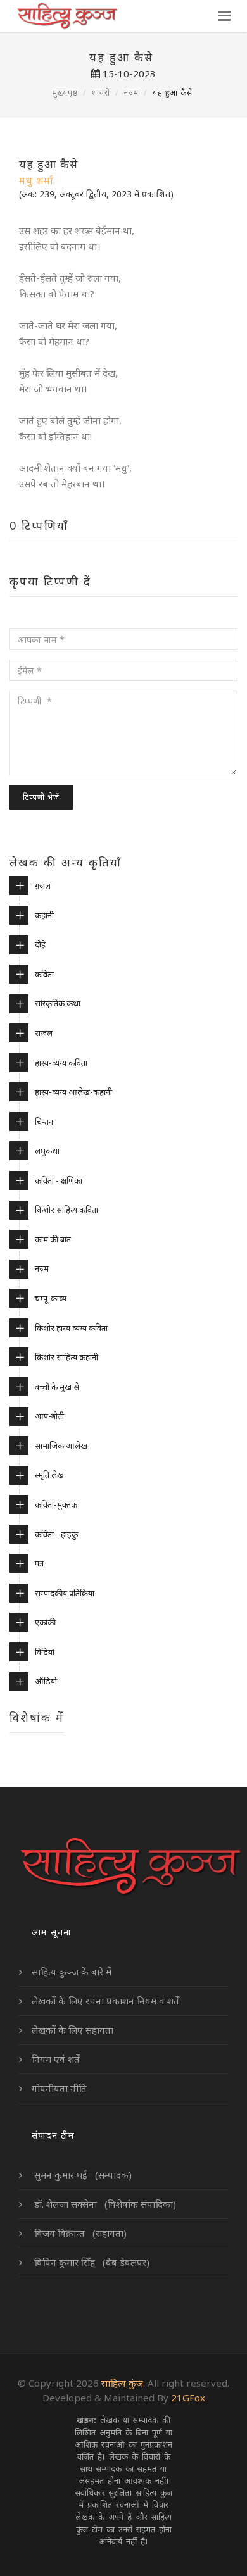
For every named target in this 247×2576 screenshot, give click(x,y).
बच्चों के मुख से (57, 1387)
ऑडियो (46, 1681)
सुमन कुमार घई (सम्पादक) (82, 2175)
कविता (44, 974)
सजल (44, 1033)
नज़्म (131, 93)
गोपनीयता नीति (59, 2088)
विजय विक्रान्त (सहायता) (79, 2233)
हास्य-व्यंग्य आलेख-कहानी (73, 1092)
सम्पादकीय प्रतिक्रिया (65, 1593)
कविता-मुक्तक (56, 1504)
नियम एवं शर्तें (56, 2059)
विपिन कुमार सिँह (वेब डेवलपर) (91, 2262)
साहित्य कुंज (122, 2383)
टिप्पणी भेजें (41, 797)
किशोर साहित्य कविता (66, 1210)
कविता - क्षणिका (59, 1180)
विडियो (45, 1652)
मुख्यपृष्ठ (65, 93)
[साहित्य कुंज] (67, 16)
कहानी (44, 915)
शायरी (101, 93)
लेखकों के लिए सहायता (73, 2030)
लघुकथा (47, 1151)
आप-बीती (49, 1416)
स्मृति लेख (49, 1475)
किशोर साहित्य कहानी (66, 1357)
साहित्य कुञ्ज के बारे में (72, 1972)
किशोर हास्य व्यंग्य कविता (71, 1328)
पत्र (39, 1563)
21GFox (188, 2398)
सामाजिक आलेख (61, 1446)
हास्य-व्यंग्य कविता (61, 1063)
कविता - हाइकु (56, 1534)
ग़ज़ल (43, 885)
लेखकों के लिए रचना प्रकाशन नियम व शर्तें (105, 2001)
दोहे (40, 944)
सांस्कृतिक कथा (58, 1003)
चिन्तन (44, 1122)
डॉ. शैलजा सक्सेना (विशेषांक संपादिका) (104, 2204)
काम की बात (53, 1239)
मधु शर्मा (36, 180)
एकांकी (45, 1622)
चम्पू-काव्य (51, 1298)
